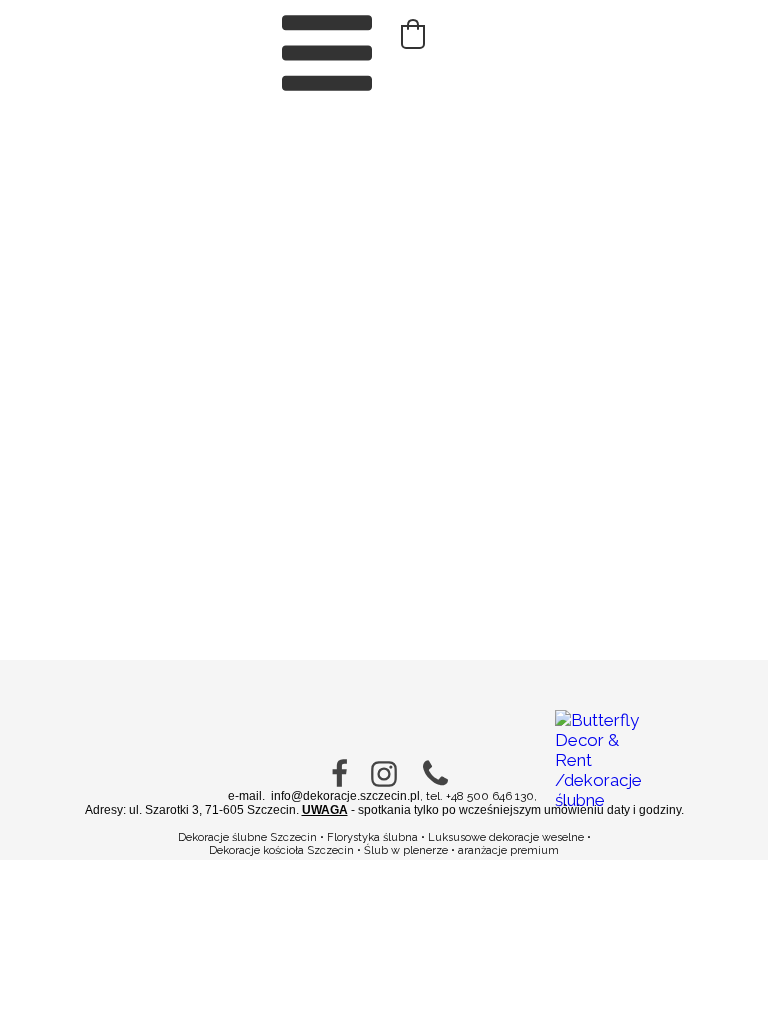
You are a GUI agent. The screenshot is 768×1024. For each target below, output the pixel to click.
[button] (413, 34)
